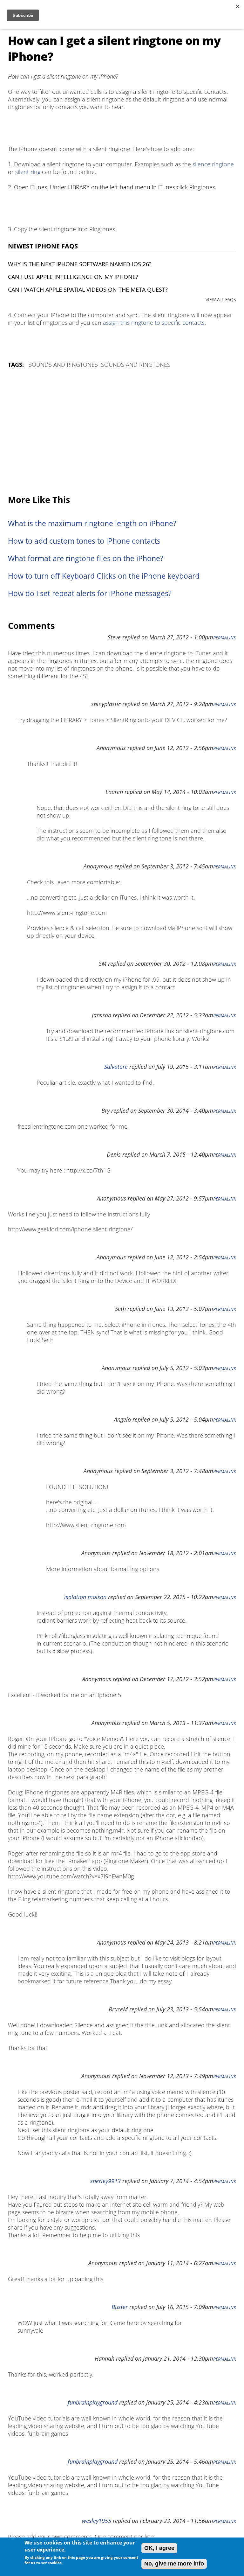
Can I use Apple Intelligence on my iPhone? (73, 277)
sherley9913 (105, 2181)
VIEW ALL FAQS (221, 299)
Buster (120, 2307)
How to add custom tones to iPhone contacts (84, 541)
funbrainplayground (93, 2402)
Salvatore (116, 1067)
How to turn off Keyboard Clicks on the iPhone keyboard (104, 576)
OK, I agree (159, 2548)
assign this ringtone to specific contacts (154, 323)
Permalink (225, 638)
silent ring (28, 172)
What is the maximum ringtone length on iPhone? (92, 523)
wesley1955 (97, 2521)
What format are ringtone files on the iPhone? (86, 558)
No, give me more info (174, 2564)
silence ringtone (213, 164)
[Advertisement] (122, 432)
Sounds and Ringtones (63, 365)
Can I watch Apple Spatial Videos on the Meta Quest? (88, 289)
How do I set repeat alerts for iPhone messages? (90, 593)
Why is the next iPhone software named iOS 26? (80, 264)
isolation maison (85, 1597)
